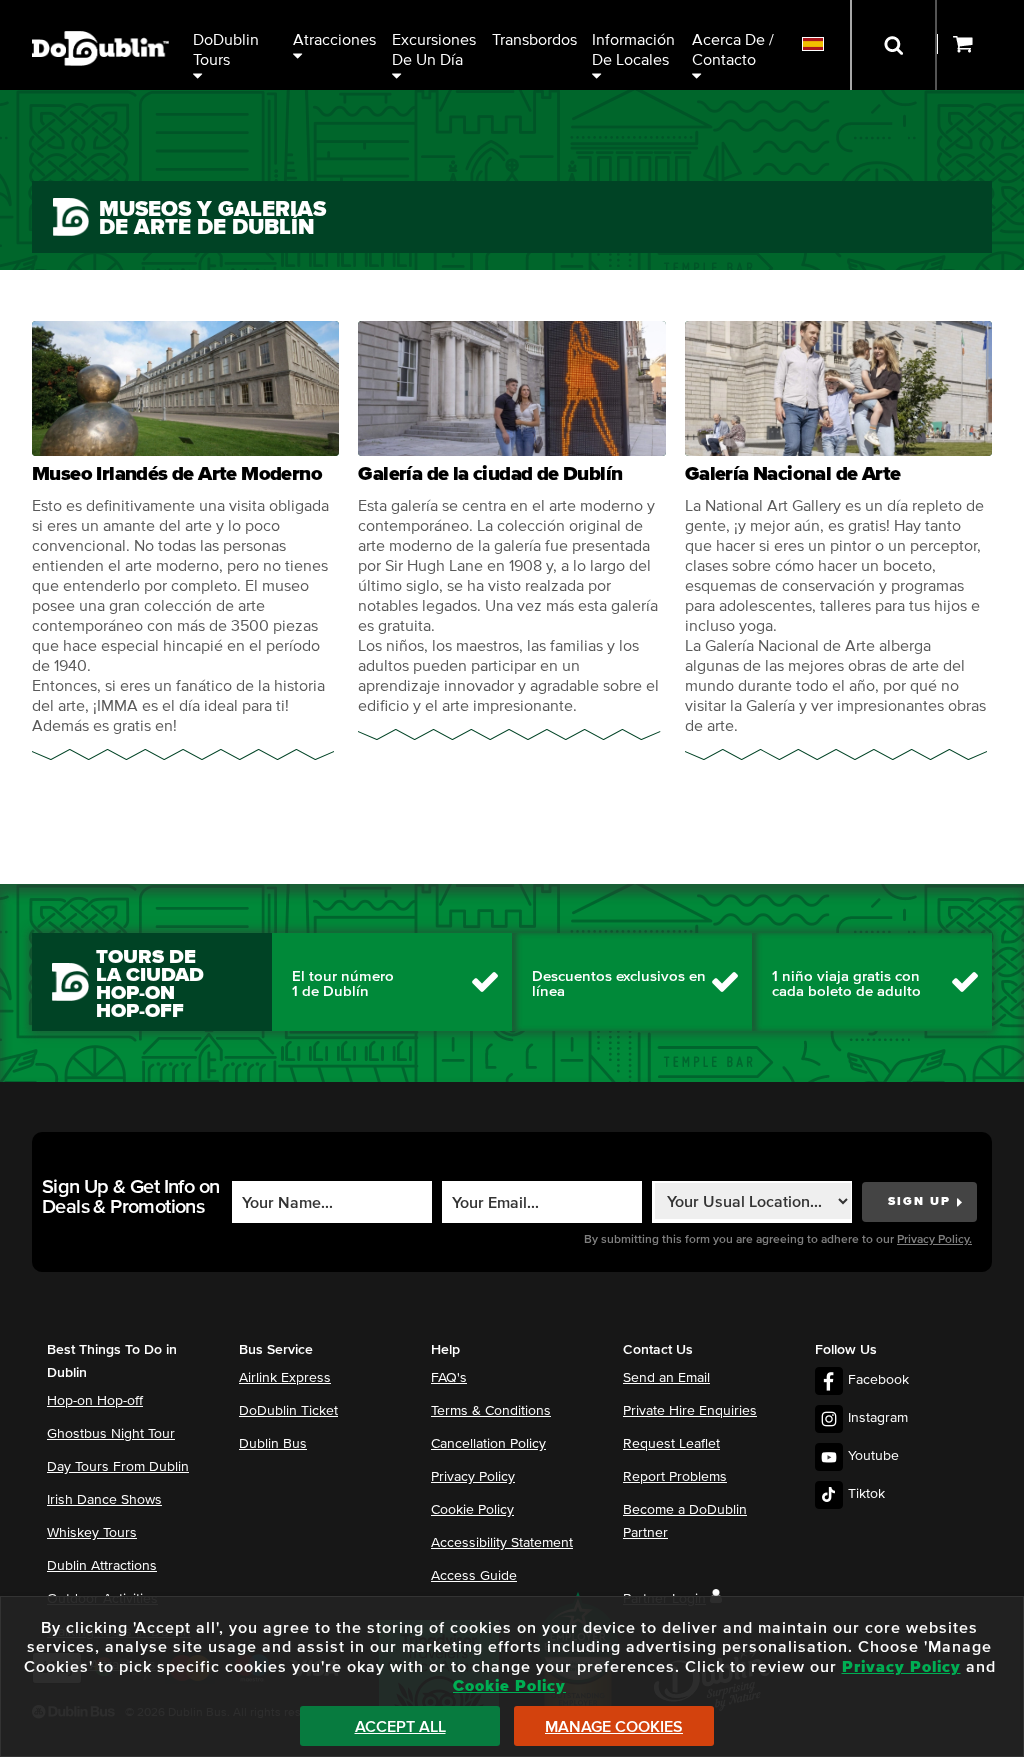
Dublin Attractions (102, 1566)
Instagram (878, 1418)
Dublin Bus (273, 1444)
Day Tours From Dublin (118, 1467)
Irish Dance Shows (104, 1500)
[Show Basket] (980, 45)
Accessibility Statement (502, 1543)
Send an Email (666, 1378)
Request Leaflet (671, 1444)
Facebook (878, 1380)
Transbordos (534, 40)
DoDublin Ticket (288, 1411)
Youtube (873, 1456)
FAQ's (449, 1378)
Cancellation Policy (488, 1444)
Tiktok (866, 1494)
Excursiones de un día (436, 50)
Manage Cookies (614, 1727)
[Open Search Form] (893, 45)
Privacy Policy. (934, 1240)
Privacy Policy (473, 1477)
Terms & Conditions (491, 1411)
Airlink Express (285, 1378)
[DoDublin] (100, 17)
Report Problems (675, 1477)
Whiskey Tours (92, 1533)
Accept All (400, 1727)
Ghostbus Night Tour (111, 1434)
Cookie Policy (472, 1510)
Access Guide (474, 1576)
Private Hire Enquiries (690, 1411)
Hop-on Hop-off (95, 1401)
